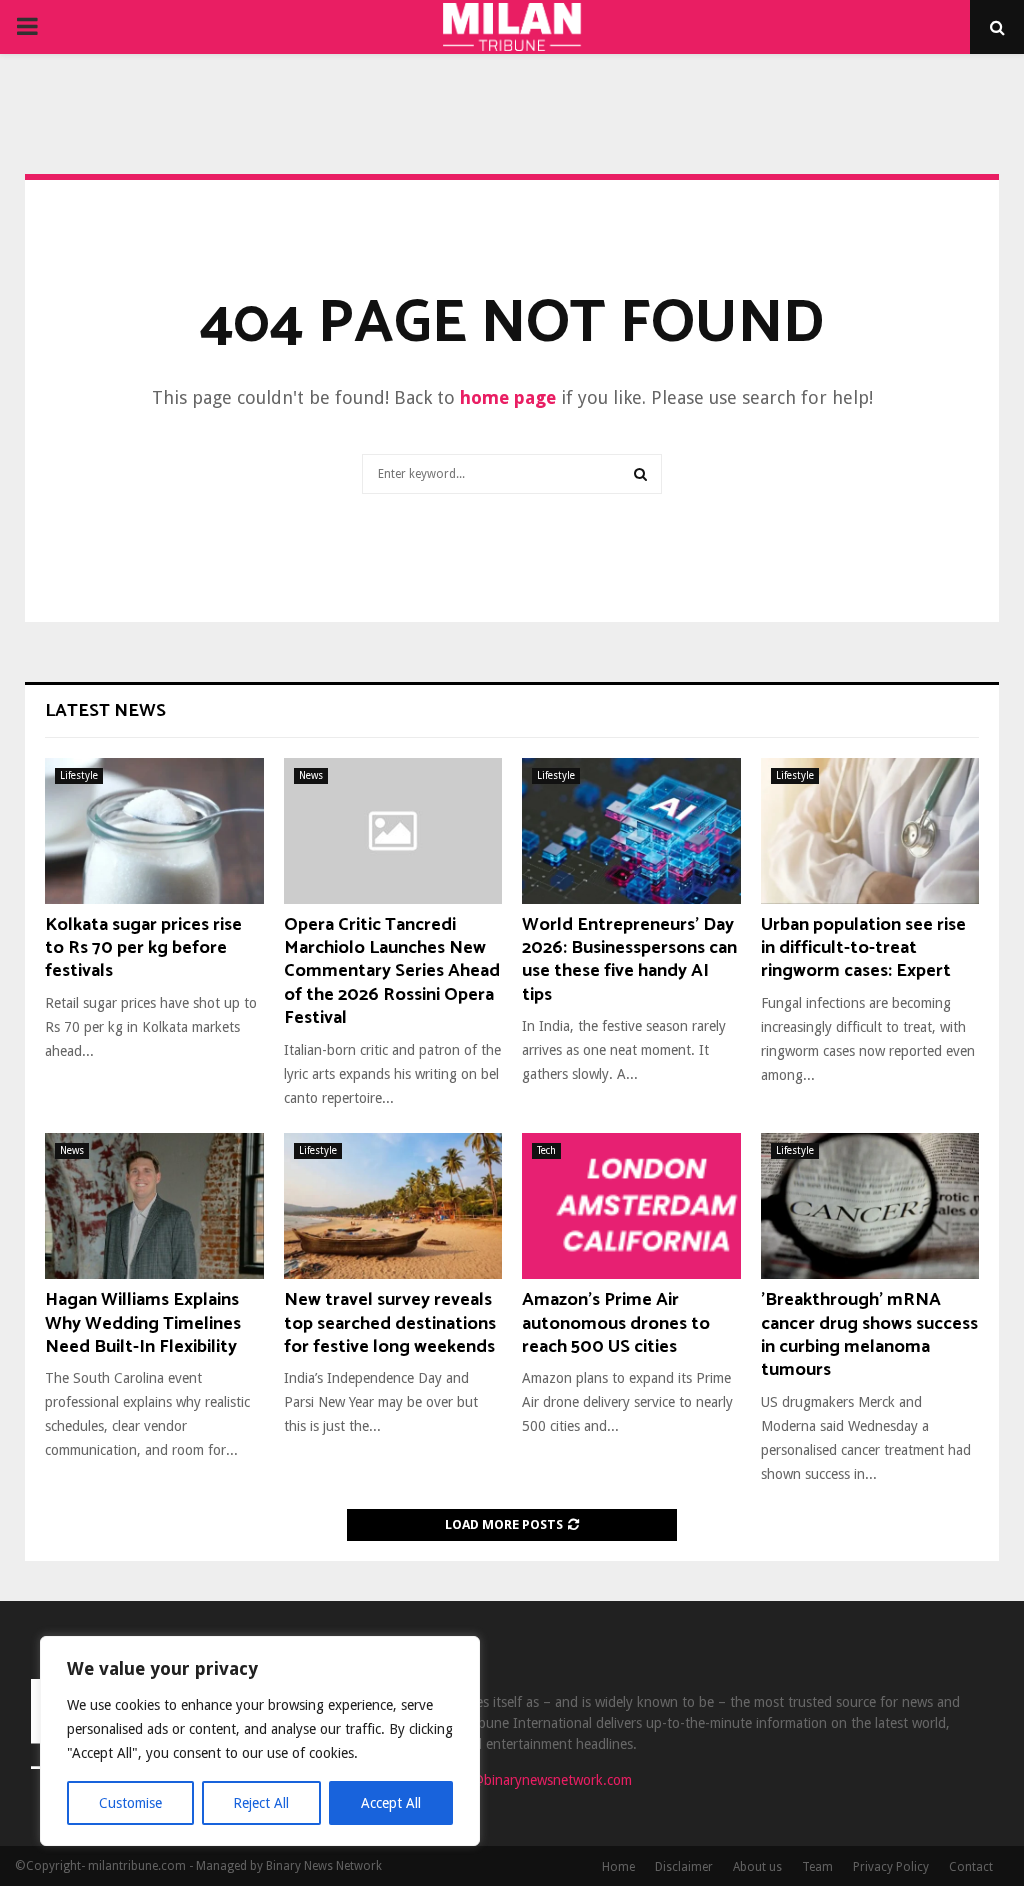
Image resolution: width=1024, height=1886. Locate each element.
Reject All (261, 1803)
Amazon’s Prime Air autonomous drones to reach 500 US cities (616, 1323)
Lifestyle (79, 775)
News (311, 775)
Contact (971, 1867)
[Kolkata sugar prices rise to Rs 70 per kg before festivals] (154, 831)
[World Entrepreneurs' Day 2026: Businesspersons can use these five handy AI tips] (631, 831)
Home (618, 1867)
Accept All (391, 1803)
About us (757, 1867)
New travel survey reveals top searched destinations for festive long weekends (390, 1323)
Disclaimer (684, 1867)
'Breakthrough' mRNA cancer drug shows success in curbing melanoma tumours (869, 1335)
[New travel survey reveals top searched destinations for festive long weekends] (393, 1206)
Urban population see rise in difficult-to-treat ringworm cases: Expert (863, 948)
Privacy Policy (891, 1867)
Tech (546, 1150)
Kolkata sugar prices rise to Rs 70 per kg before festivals (143, 948)
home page (508, 397)
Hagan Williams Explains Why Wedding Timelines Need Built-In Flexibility (143, 1323)
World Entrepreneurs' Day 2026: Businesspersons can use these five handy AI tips (629, 960)
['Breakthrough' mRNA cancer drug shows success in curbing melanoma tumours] (870, 1206)
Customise (130, 1803)
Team (817, 1867)
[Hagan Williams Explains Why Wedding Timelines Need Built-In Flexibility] (154, 1206)
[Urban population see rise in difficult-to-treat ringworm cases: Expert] (870, 831)
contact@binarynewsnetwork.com (529, 1780)
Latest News (105, 711)
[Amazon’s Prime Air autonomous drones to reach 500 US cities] (631, 1206)
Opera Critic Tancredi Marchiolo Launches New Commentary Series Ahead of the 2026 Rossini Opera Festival (392, 972)
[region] (260, 1741)
